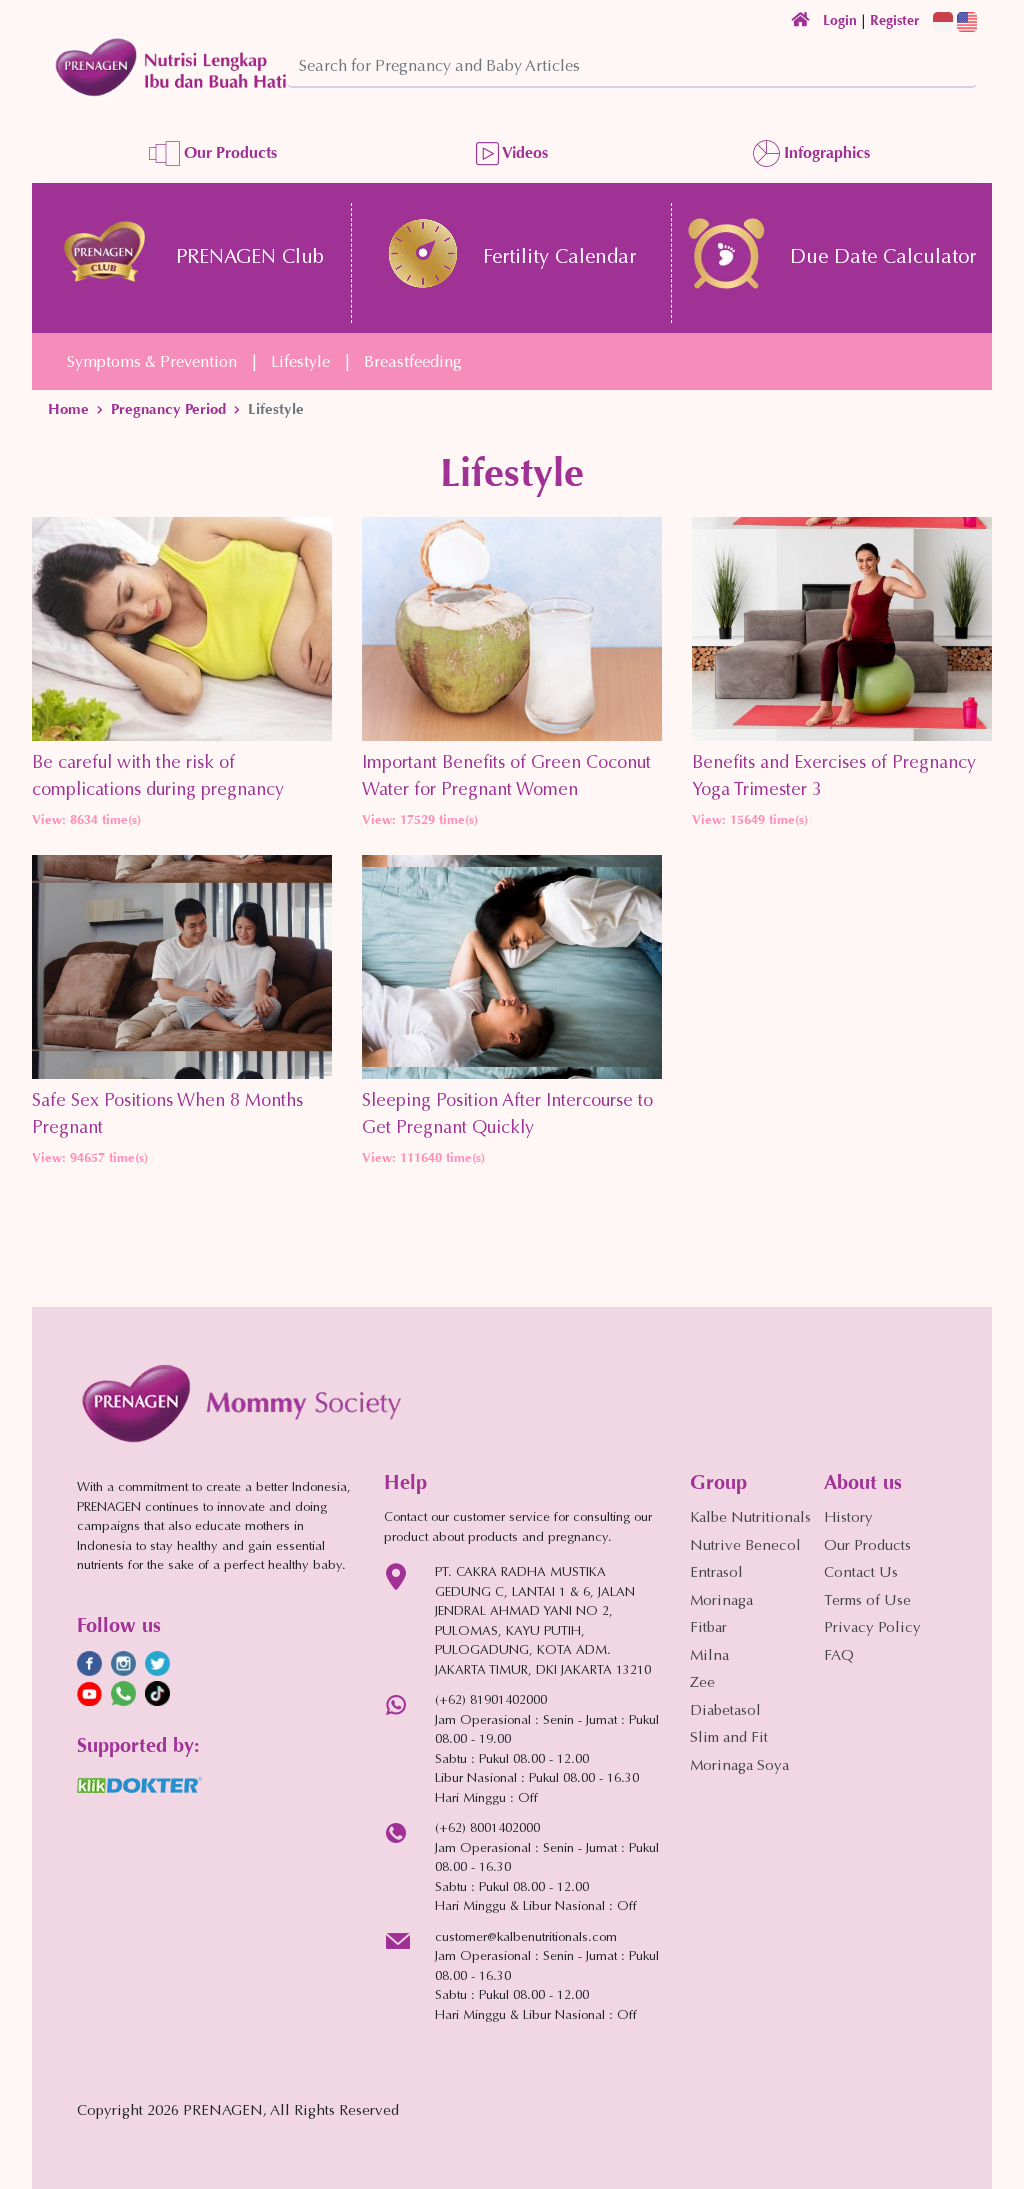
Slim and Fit (729, 1738)
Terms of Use (867, 1601)
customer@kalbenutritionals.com (526, 1937)
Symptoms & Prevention (152, 363)
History (848, 1518)
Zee (702, 1683)
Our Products (228, 152)
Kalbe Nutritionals (750, 1518)
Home (68, 409)
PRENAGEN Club (250, 258)
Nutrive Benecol (745, 1546)
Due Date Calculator (883, 258)
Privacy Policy (872, 1628)
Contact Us (861, 1573)
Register (894, 20)
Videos (523, 152)
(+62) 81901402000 (491, 1700)
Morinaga (721, 1601)
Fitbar (708, 1628)
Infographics (825, 152)
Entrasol (716, 1573)
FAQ (839, 1656)
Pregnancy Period (168, 409)
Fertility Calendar (559, 258)
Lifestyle (300, 363)
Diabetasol (725, 1711)
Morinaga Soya (739, 1766)
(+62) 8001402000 (487, 1828)
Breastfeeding (413, 363)
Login (840, 20)
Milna (709, 1656)
